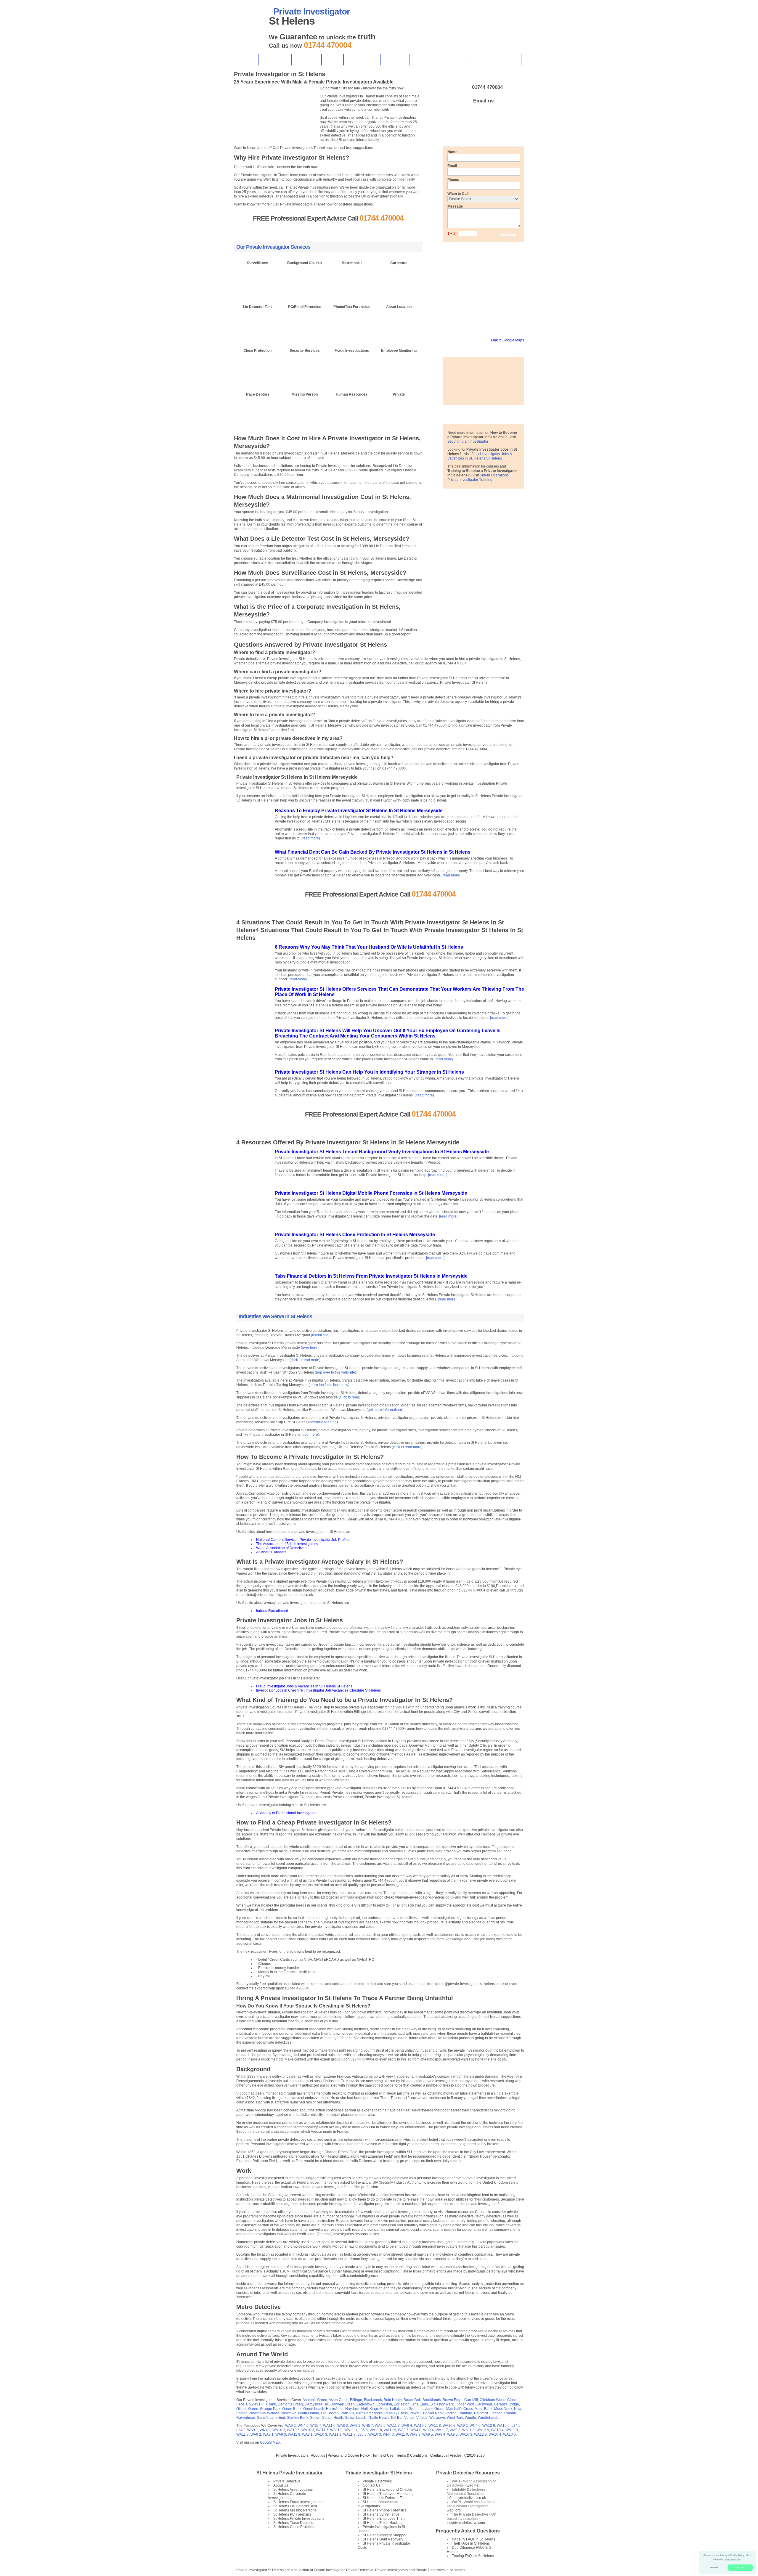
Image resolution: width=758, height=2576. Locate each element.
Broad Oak (412, 2400)
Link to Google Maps (508, 340)
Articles (456, 2455)
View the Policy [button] (733, 2560)
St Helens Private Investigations (299, 2519)
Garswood (484, 2404)
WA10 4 (497, 2430)
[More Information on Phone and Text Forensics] (352, 322)
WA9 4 (407, 2426)
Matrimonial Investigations (438, 60)
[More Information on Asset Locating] (399, 322)
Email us (483, 101)
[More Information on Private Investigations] (399, 410)
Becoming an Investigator (468, 441)
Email (452, 166)
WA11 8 (435, 2426)
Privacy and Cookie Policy (349, 2455)
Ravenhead (246, 2418)
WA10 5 (503, 2426)
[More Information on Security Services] (305, 366)
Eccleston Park (442, 2404)
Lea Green (410, 2409)
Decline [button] (714, 2568)
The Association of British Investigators (287, 1544)
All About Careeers (271, 1552)
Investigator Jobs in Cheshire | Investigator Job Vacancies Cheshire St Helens (318, 1690)
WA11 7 (394, 2426)
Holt (364, 2409)
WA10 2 (420, 2426)
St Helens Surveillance (381, 2514)
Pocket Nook (433, 2413)
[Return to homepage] (248, 21)
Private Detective (287, 2481)
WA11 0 (329, 2426)
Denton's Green (290, 2404)
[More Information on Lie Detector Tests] (257, 322)
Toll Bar (396, 2418)
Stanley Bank (298, 2418)
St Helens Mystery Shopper (385, 2535)
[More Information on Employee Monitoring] (399, 366)
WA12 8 (480, 2434)
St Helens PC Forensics (292, 2514)
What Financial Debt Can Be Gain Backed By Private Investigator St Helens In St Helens (373, 852)
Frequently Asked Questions (468, 2531)
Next (241, 139)
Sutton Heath (333, 2418)
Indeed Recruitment (272, 1611)
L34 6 (516, 2426)
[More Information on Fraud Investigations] (352, 366)
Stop (248, 139)
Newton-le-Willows (264, 2413)
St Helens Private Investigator (290, 2473)
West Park (455, 2418)
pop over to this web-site (335, 1372)
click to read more (305, 1360)
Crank (271, 2404)
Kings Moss (379, 2409)
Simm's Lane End (271, 2418)
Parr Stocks (373, 2413)
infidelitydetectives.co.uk (466, 2498)
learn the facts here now (329, 1385)
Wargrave (437, 2418)
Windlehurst (488, 2418)
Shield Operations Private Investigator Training (478, 477)
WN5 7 (316, 2426)
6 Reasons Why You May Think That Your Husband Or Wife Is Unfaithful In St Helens (369, 947)
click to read (350, 1397)
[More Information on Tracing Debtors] (257, 410)
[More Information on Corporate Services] (399, 278)
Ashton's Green (315, 2400)
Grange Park (270, 2409)
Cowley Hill (255, 2404)
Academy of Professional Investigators (287, 1813)
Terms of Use (383, 2455)
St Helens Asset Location (293, 2490)
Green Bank (292, 2409)
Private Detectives (377, 2481)
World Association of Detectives (281, 1548)
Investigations (362, 60)
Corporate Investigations (494, 60)
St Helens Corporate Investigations (287, 2496)
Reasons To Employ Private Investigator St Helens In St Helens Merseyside (359, 811)
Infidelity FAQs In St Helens (473, 2539)
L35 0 (362, 2434)
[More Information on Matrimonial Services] (352, 278)
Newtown (289, 2413)
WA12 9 (489, 2426)
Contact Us (275, 60)
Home (246, 60)
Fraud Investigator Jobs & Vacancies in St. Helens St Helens (480, 456)
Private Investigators (292, 2455)
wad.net (473, 2485)
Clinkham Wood (493, 2400)
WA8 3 (343, 2426)
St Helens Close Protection (295, 2527)
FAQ (332, 60)
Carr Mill (471, 2400)
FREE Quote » (304, 230)
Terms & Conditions (412, 2455)
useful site (320, 1335)
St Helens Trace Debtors (293, 2523)
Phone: (453, 180)
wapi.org (454, 2510)
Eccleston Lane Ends (411, 2404)
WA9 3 (455, 2430)
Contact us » (352, 230)
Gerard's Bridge (506, 2404)
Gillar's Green (247, 2409)
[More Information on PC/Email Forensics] (305, 322)
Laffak (395, 2409)
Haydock (352, 2409)
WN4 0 (303, 2426)
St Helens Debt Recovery (383, 2539)
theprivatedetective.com (466, 2523)
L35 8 (363, 2430)
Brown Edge (453, 2400)
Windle (470, 2418)
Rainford (465, 2413)
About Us (306, 60)
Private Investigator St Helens (379, 2473)
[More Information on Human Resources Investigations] (352, 410)
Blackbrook (373, 2400)
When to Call (458, 194)
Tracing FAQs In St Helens (473, 2556)
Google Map (270, 2442)
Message (455, 206)
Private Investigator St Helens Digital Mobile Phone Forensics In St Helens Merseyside (371, 1193)
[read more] (311, 838)
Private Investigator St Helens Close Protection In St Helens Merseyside (355, 1235)
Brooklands (432, 2400)
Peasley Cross (396, 2413)
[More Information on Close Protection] (257, 366)
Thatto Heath (378, 2418)
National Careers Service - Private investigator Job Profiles (303, 1540)
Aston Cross (338, 2400)
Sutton (315, 2418)
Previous (236, 139)
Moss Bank (484, 2409)
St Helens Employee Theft (384, 2519)
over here (310, 1348)
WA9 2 (290, 2426)
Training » (503, 123)
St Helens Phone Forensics (385, 2510)
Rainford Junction (488, 2413)
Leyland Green (432, 2409)
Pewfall (415, 2413)
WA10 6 (449, 2426)
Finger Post (465, 2404)
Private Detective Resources (468, 2473)
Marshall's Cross (460, 2409)
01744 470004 (487, 87)
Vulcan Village (416, 2418)
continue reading (323, 1422)
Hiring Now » (468, 123)
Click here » (258, 295)
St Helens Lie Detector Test (295, 2506)
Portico (451, 2413)
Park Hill (347, 2413)
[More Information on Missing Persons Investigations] (305, 410)
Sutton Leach (356, 2418)
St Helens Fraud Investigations (298, 2502)
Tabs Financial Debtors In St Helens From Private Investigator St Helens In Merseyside (371, 1276)
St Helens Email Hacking (383, 2523)
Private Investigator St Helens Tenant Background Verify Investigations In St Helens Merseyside (382, 1152)
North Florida (309, 2413)
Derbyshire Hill (317, 2404)
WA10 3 (308, 2430)
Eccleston (384, 2404)
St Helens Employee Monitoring (388, 2494)
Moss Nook (503, 2409)
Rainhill (510, 2413)
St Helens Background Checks (387, 2490)
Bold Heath (393, 2400)
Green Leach (314, 2409)
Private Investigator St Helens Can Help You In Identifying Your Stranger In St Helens (369, 1072)
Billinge (356, 2400)
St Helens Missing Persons (295, 2510)
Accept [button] (740, 2568)
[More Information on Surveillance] (257, 278)
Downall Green (343, 2404)
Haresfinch (335, 2409)
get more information (384, 1410)
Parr (359, 2413)
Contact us (439, 2455)
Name (452, 152)
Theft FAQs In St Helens (471, 2543)
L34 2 (241, 2430)
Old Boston (330, 2413)
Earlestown (366, 2404)
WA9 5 (380, 2426)
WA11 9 (336, 2430)
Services (395, 60)
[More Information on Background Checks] (305, 278)
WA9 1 (355, 2426)
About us (318, 2455)
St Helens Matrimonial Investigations (378, 2504)
